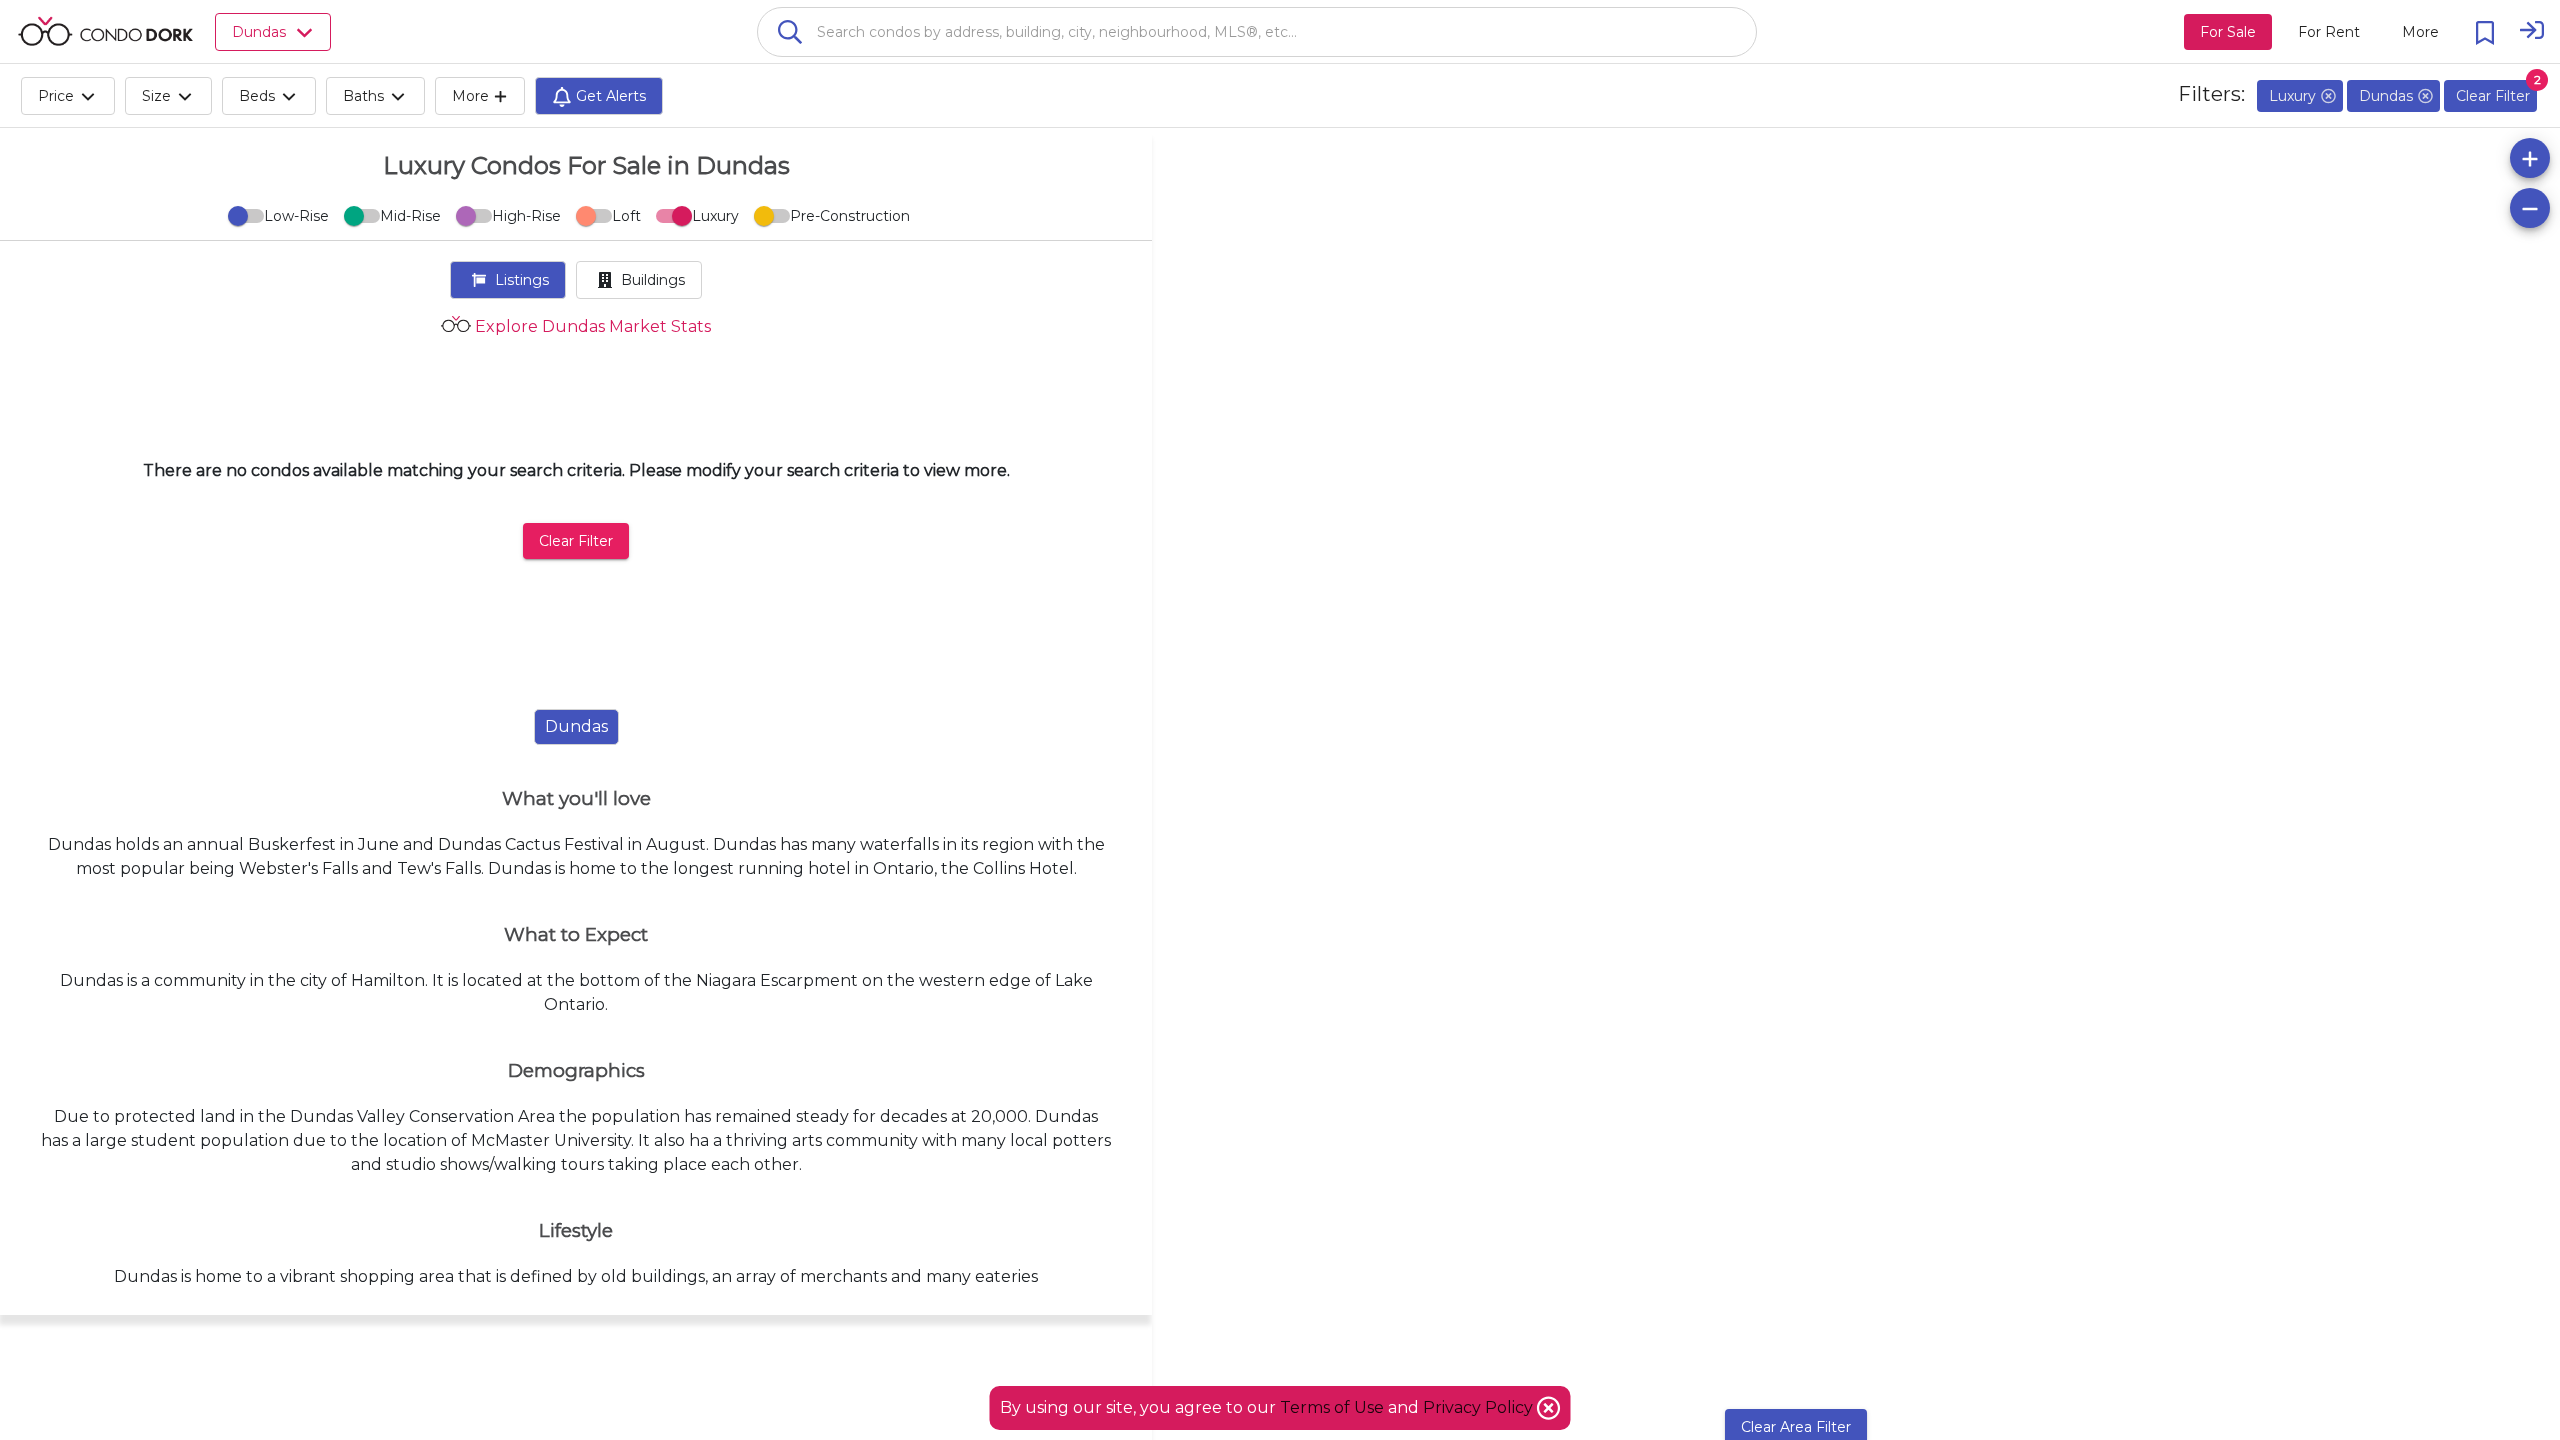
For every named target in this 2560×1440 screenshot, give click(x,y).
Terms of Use (1332, 1407)
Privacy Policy (1480, 1407)
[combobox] (1257, 32)
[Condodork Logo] (105, 31)
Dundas (576, 726)
